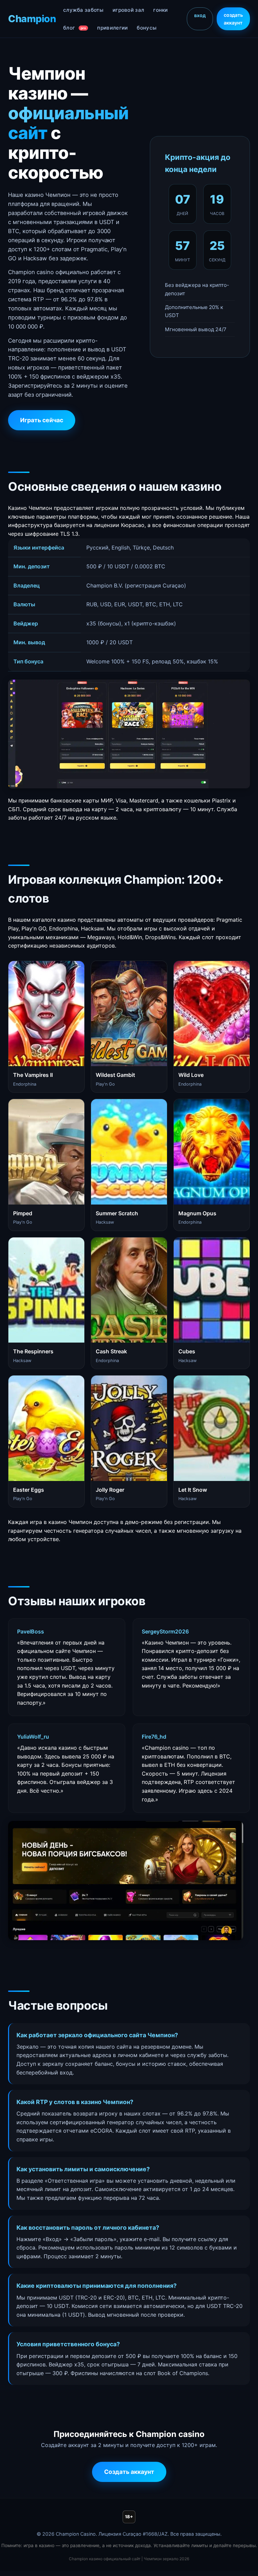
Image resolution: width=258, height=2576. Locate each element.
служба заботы (83, 10)
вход (200, 15)
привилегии (112, 28)
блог (75, 28)
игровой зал (128, 10)
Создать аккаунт (129, 2472)
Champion (32, 19)
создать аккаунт (233, 19)
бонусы (147, 28)
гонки (161, 10)
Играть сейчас (42, 420)
